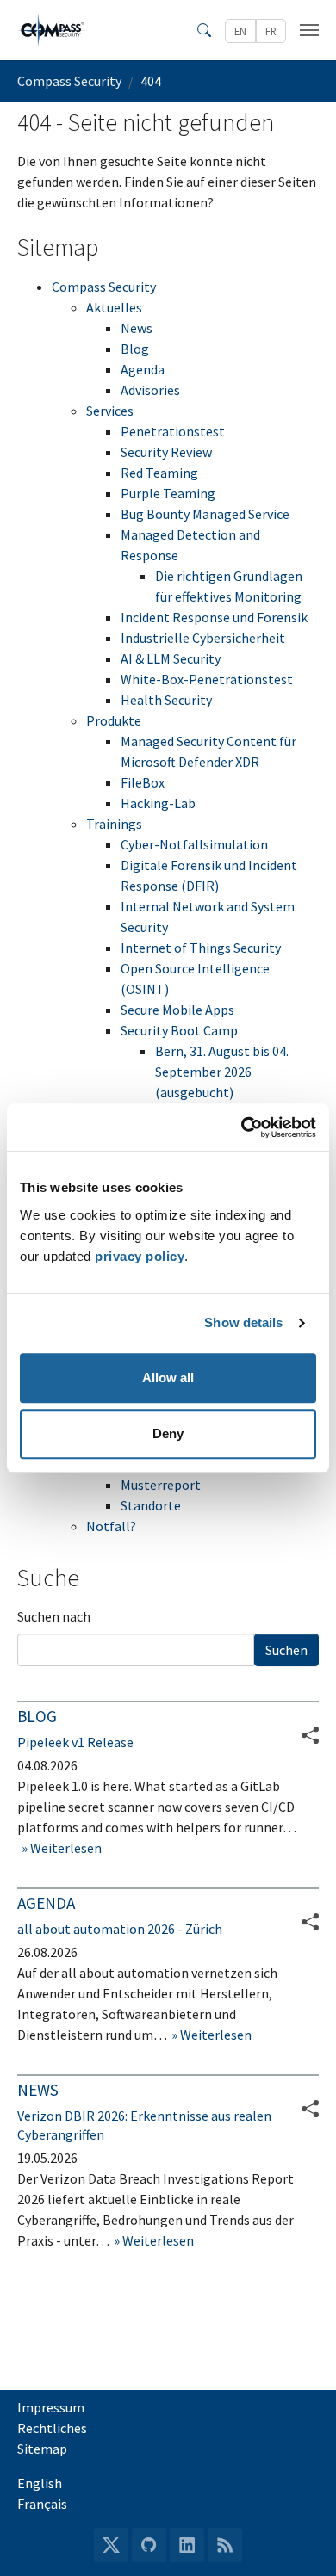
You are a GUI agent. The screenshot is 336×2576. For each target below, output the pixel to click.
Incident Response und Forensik (214, 617)
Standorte (151, 1505)
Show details (243, 1322)
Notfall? (111, 1526)
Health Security (166, 700)
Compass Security (104, 287)
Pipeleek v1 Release (75, 1742)
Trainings (114, 824)
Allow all (168, 1378)
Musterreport (161, 1485)
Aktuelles (114, 307)
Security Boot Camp (179, 1030)
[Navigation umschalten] (309, 30)
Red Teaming (159, 473)
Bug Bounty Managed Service (205, 514)
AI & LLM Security (171, 658)
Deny (168, 1433)
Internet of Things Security (201, 948)
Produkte (114, 720)
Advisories (150, 390)
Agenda (143, 369)
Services (110, 411)
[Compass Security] (53, 30)
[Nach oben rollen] (298, 2538)
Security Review (166, 452)
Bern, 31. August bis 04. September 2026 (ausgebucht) (222, 1072)
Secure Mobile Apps (177, 1010)
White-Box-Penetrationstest (207, 679)
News (137, 328)
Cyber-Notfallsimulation (194, 844)
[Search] (204, 30)
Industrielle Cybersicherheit (203, 638)
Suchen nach (54, 1616)
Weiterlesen (65, 1848)
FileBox (143, 782)
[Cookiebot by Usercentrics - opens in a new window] (242, 1127)
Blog (135, 349)
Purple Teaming (168, 493)
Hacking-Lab (158, 803)
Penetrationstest (173, 431)
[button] (310, 1922)
